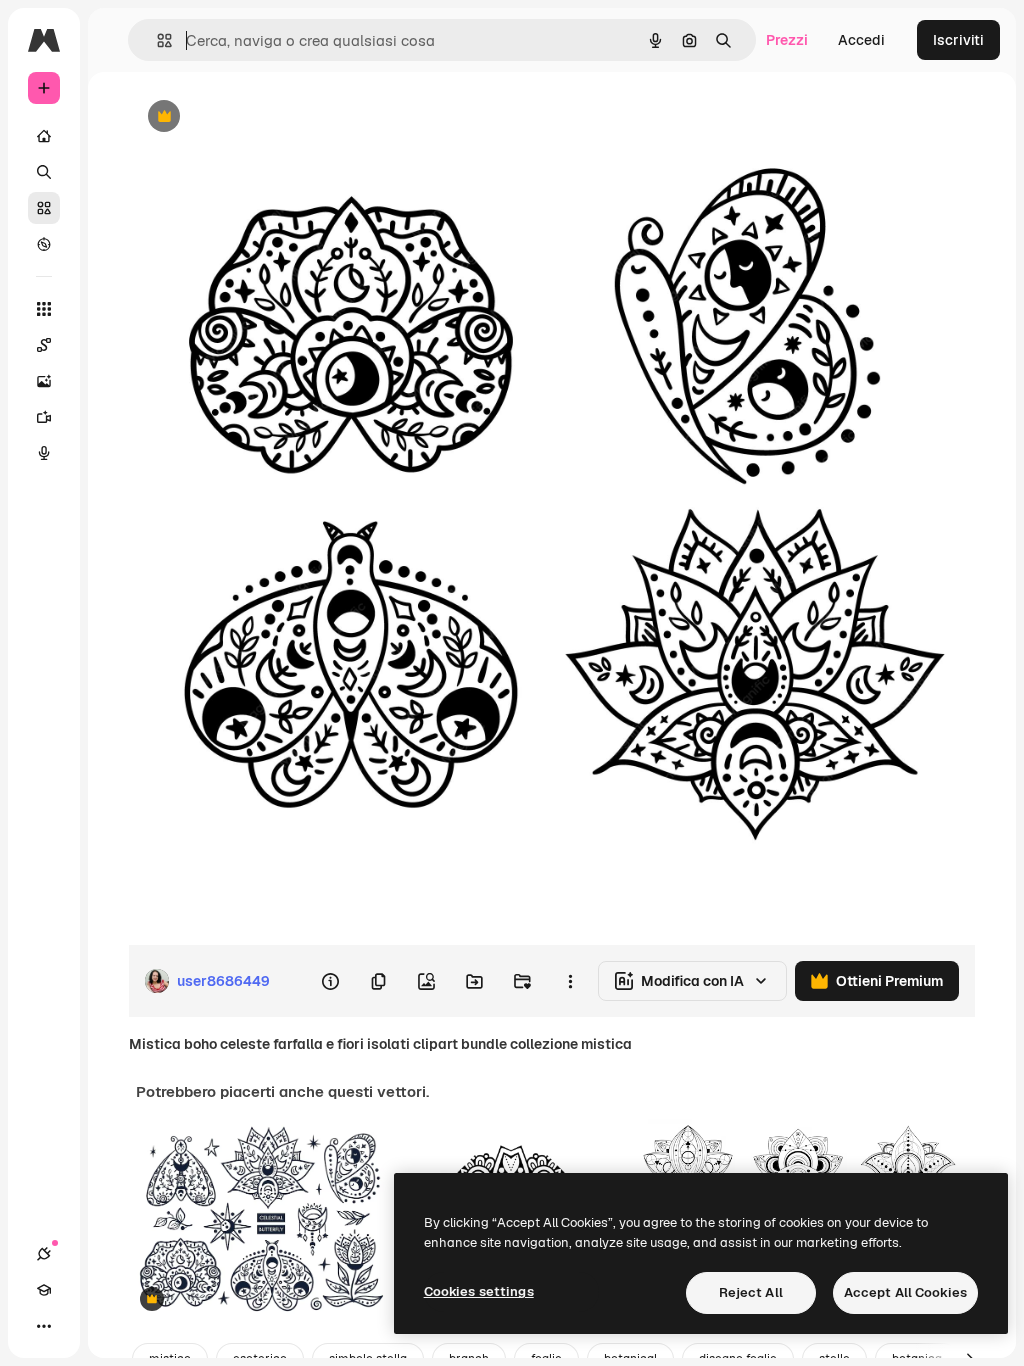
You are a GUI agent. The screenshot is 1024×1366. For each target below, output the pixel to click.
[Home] (44, 136)
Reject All (751, 1292)
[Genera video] (44, 417)
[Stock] (44, 208)
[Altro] (44, 1326)
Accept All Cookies (905, 1292)
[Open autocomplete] (156, 40)
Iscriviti (958, 40)
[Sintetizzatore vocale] (44, 453)
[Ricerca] (44, 172)
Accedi (861, 40)
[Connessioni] (44, 1254)
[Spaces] (44, 345)
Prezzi (787, 40)
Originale (260, 117)
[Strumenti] (44, 309)
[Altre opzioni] (570, 981)
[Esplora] (44, 244)
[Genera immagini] (44, 381)
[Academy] (44, 1290)
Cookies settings (479, 1291)
